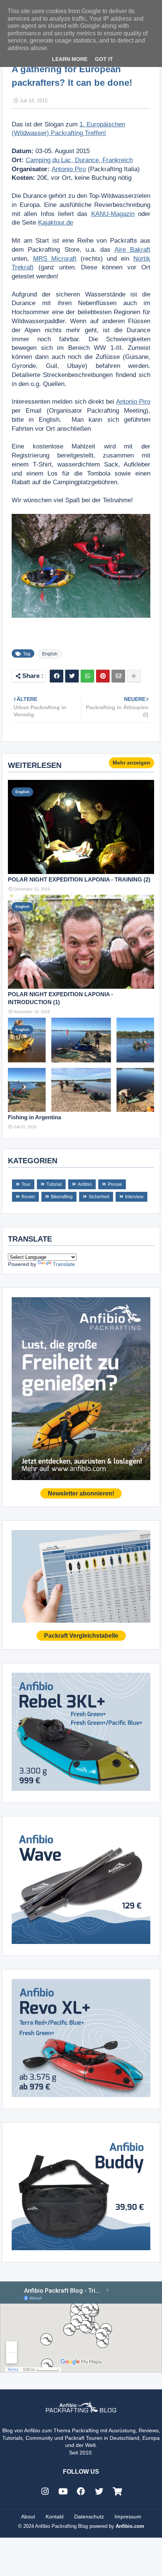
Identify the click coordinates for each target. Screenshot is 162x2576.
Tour (26, 1184)
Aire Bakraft (132, 250)
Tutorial (54, 1184)
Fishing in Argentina (34, 1117)
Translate (64, 1264)
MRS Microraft (55, 259)
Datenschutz (89, 2517)
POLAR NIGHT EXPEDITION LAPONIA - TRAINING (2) (79, 879)
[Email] (118, 676)
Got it (104, 59)
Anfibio (85, 1184)
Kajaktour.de (56, 223)
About (28, 2517)
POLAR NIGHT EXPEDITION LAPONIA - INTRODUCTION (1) (60, 998)
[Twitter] (72, 676)
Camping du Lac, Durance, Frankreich (79, 160)
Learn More (70, 59)
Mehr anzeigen (131, 763)
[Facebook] (57, 676)
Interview (134, 1197)
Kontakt (55, 2517)
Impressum (128, 2517)
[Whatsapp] (87, 676)
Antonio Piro (69, 169)
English (50, 654)
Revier (28, 1197)
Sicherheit (99, 1197)
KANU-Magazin (113, 214)
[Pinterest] (103, 676)
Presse (115, 1184)
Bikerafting (62, 1197)
